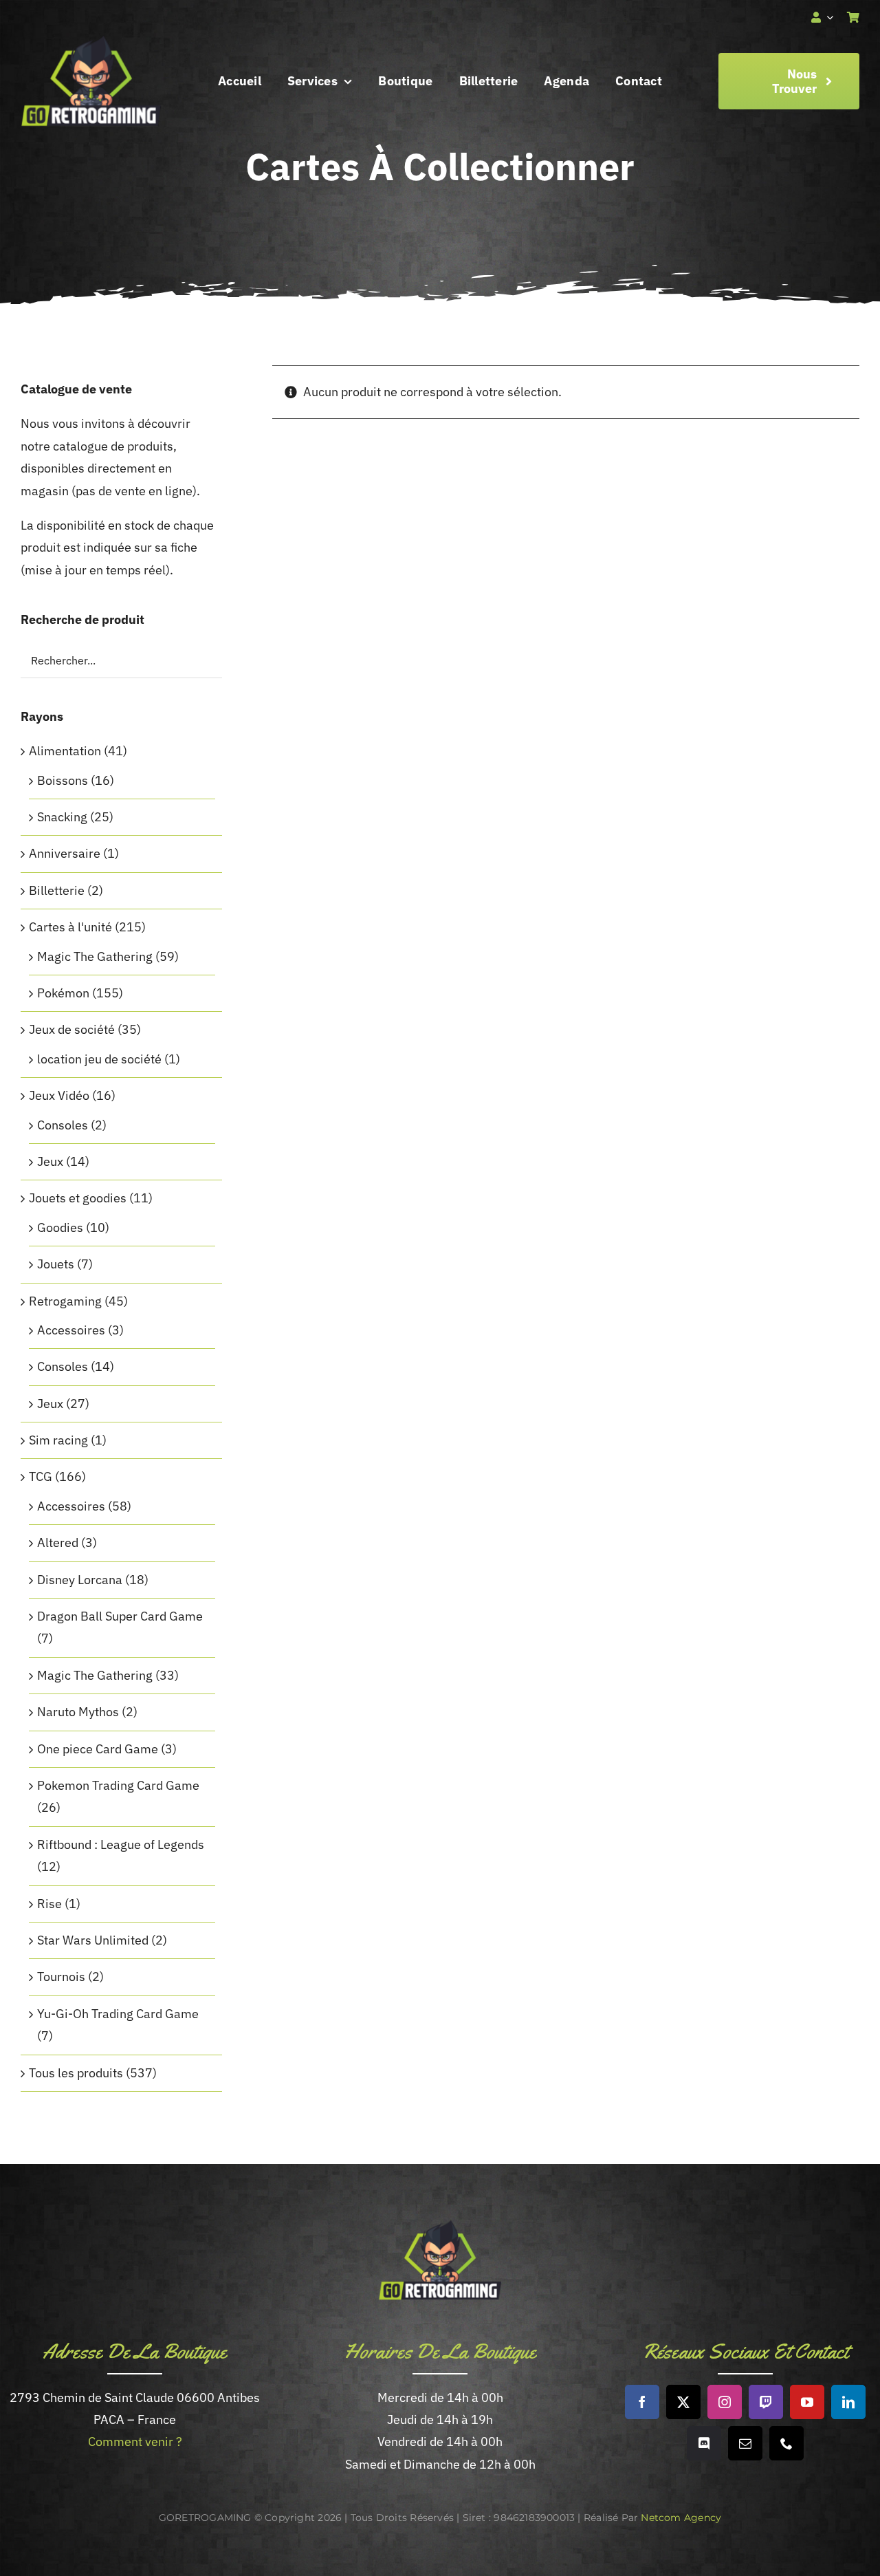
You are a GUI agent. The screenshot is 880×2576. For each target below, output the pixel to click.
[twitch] (766, 2402)
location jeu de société (99, 1059)
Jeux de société (72, 1029)
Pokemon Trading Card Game (118, 1785)
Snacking (62, 817)
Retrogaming (65, 1301)
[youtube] (807, 2402)
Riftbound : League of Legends (121, 1844)
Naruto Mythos (78, 1712)
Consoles (63, 1125)
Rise (49, 1904)
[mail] (745, 2443)
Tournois (61, 1977)
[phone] (786, 2443)
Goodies (60, 1227)
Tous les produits (76, 2073)
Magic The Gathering (95, 956)
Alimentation (65, 751)
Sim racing (58, 1440)
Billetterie (57, 890)
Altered (58, 1543)
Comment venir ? (135, 2442)
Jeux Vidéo (59, 1095)
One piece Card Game (98, 1749)
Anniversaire (65, 853)
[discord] (704, 2443)
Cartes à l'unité (70, 927)
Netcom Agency (681, 2518)
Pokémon (63, 993)
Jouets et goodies (78, 1198)
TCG (41, 1476)
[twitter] (683, 2402)
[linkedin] (848, 2402)
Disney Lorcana (80, 1580)
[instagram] (725, 2402)
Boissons (63, 780)
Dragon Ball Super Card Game (120, 1616)
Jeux (50, 1161)
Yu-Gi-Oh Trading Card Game (118, 2014)
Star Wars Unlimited (93, 1940)
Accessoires (71, 1330)
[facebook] (642, 2402)
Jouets (56, 1264)
